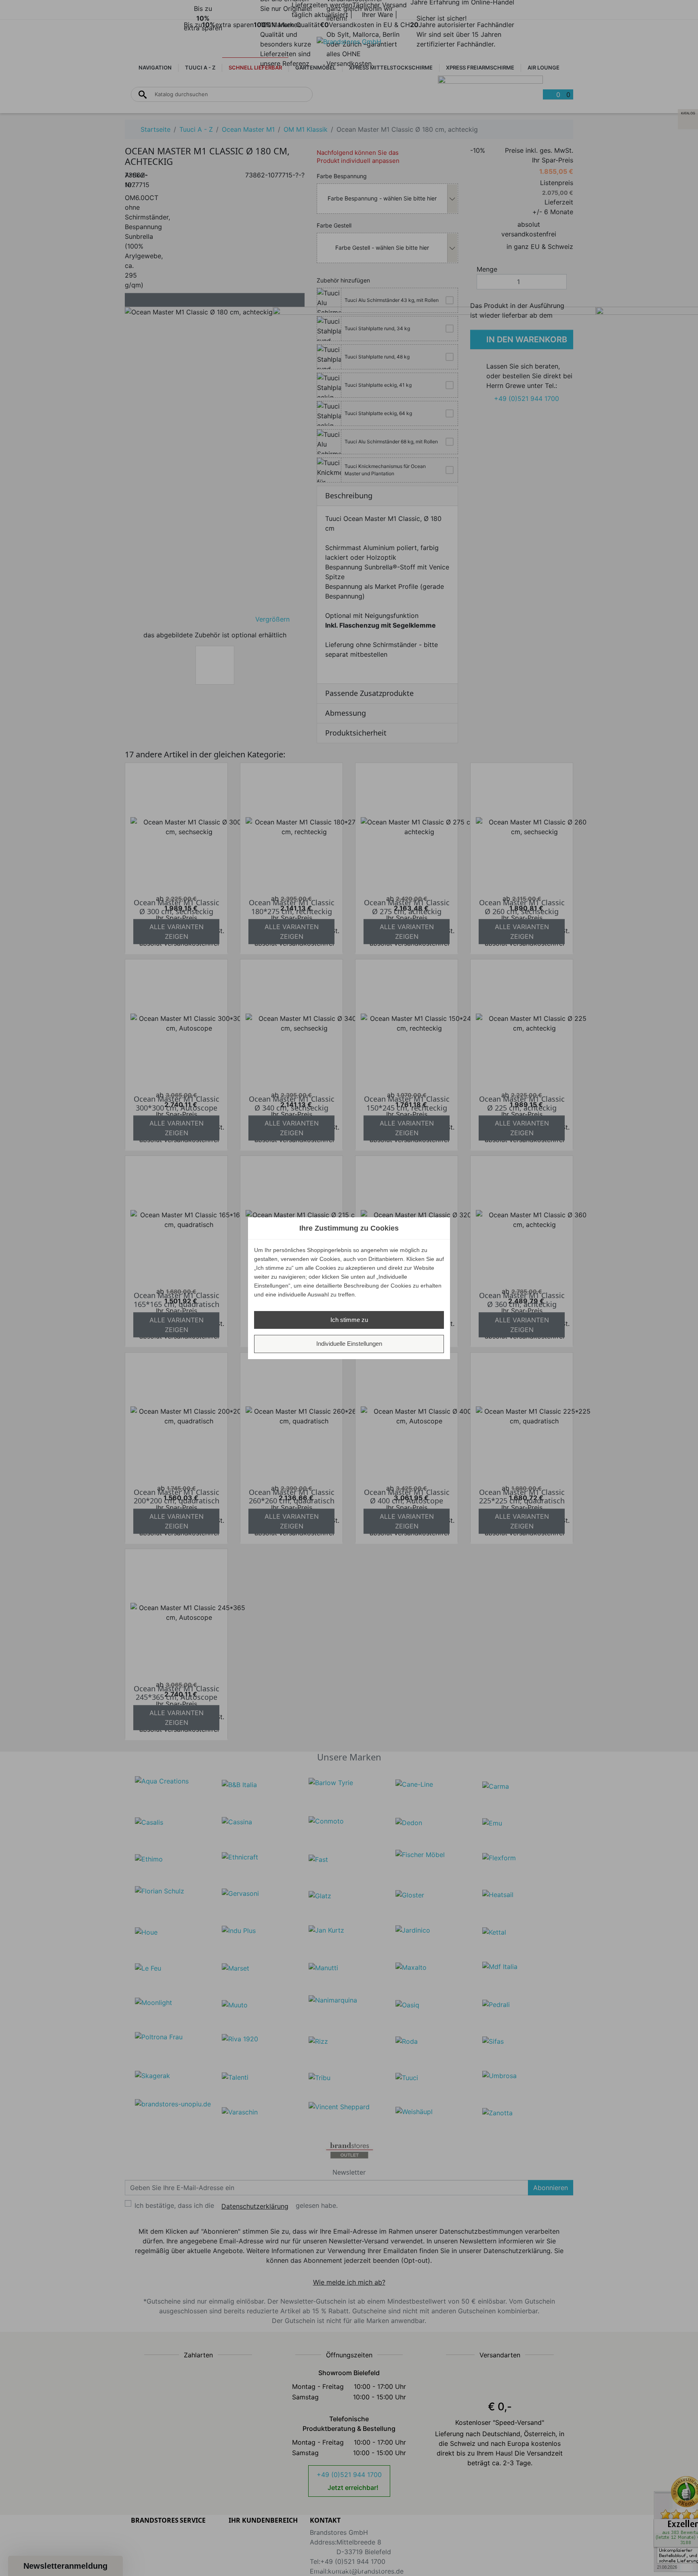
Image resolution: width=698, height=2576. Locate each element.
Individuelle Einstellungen (349, 1344)
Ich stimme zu (349, 1320)
